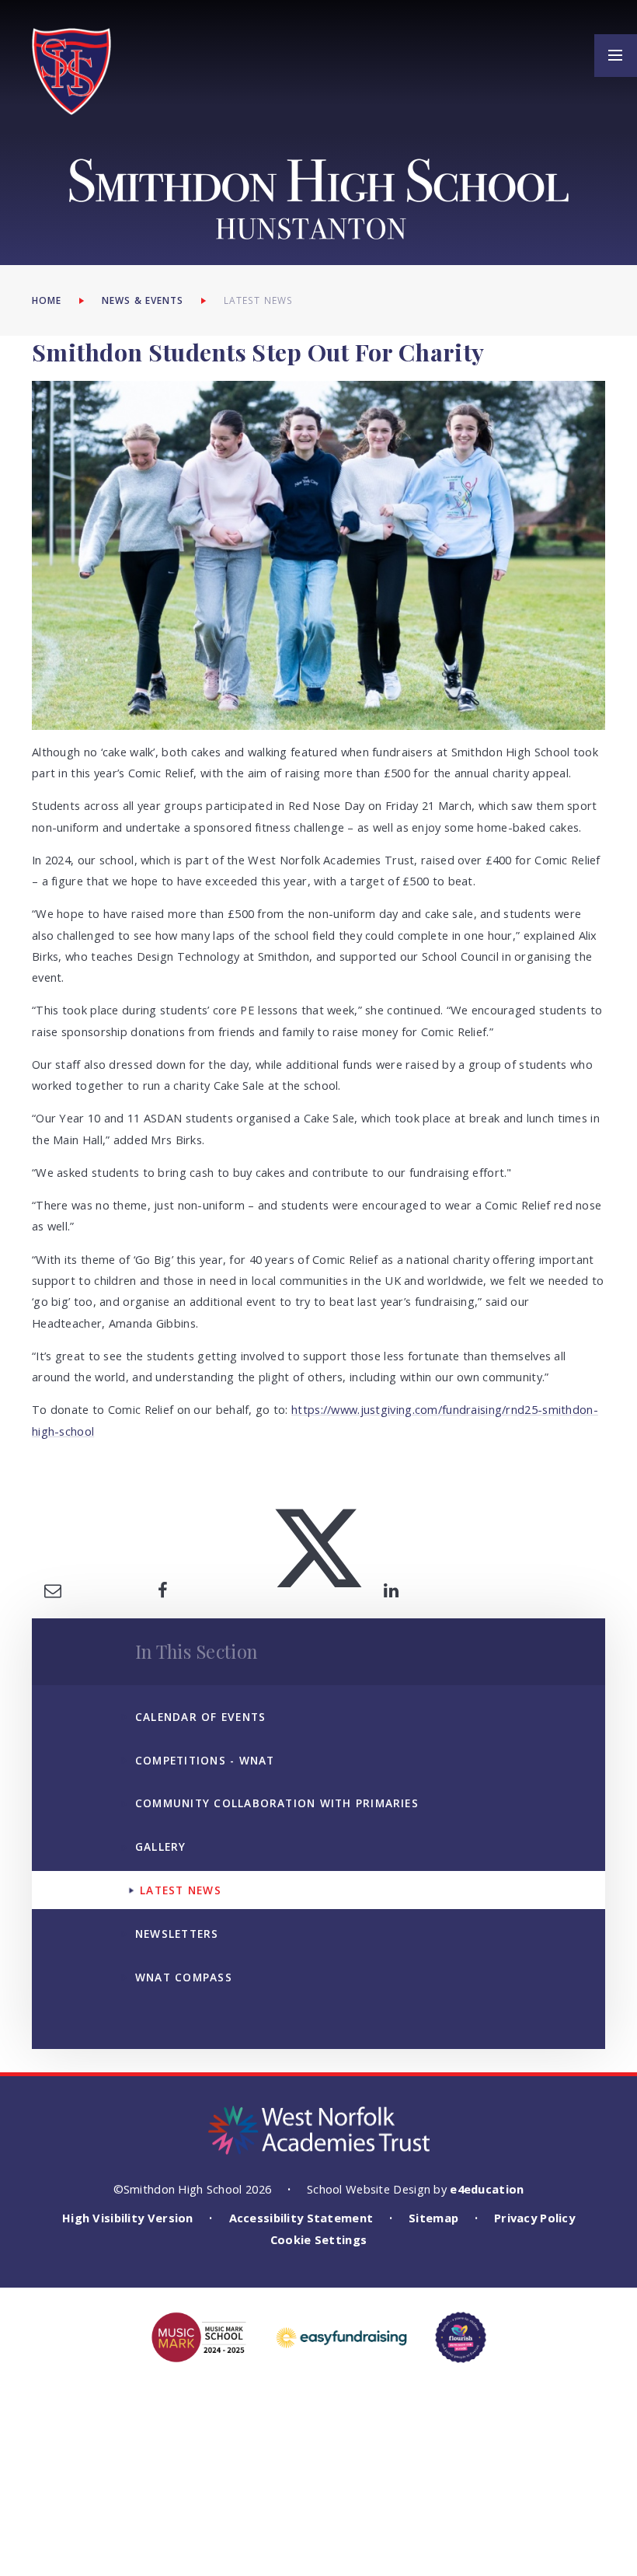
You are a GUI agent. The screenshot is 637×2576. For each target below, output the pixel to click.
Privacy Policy (534, 2218)
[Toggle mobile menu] (616, 56)
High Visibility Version (128, 2218)
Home (47, 300)
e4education (487, 2189)
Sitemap (433, 2218)
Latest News (258, 300)
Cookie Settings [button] (318, 2239)
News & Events (143, 300)
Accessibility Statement (301, 2218)
